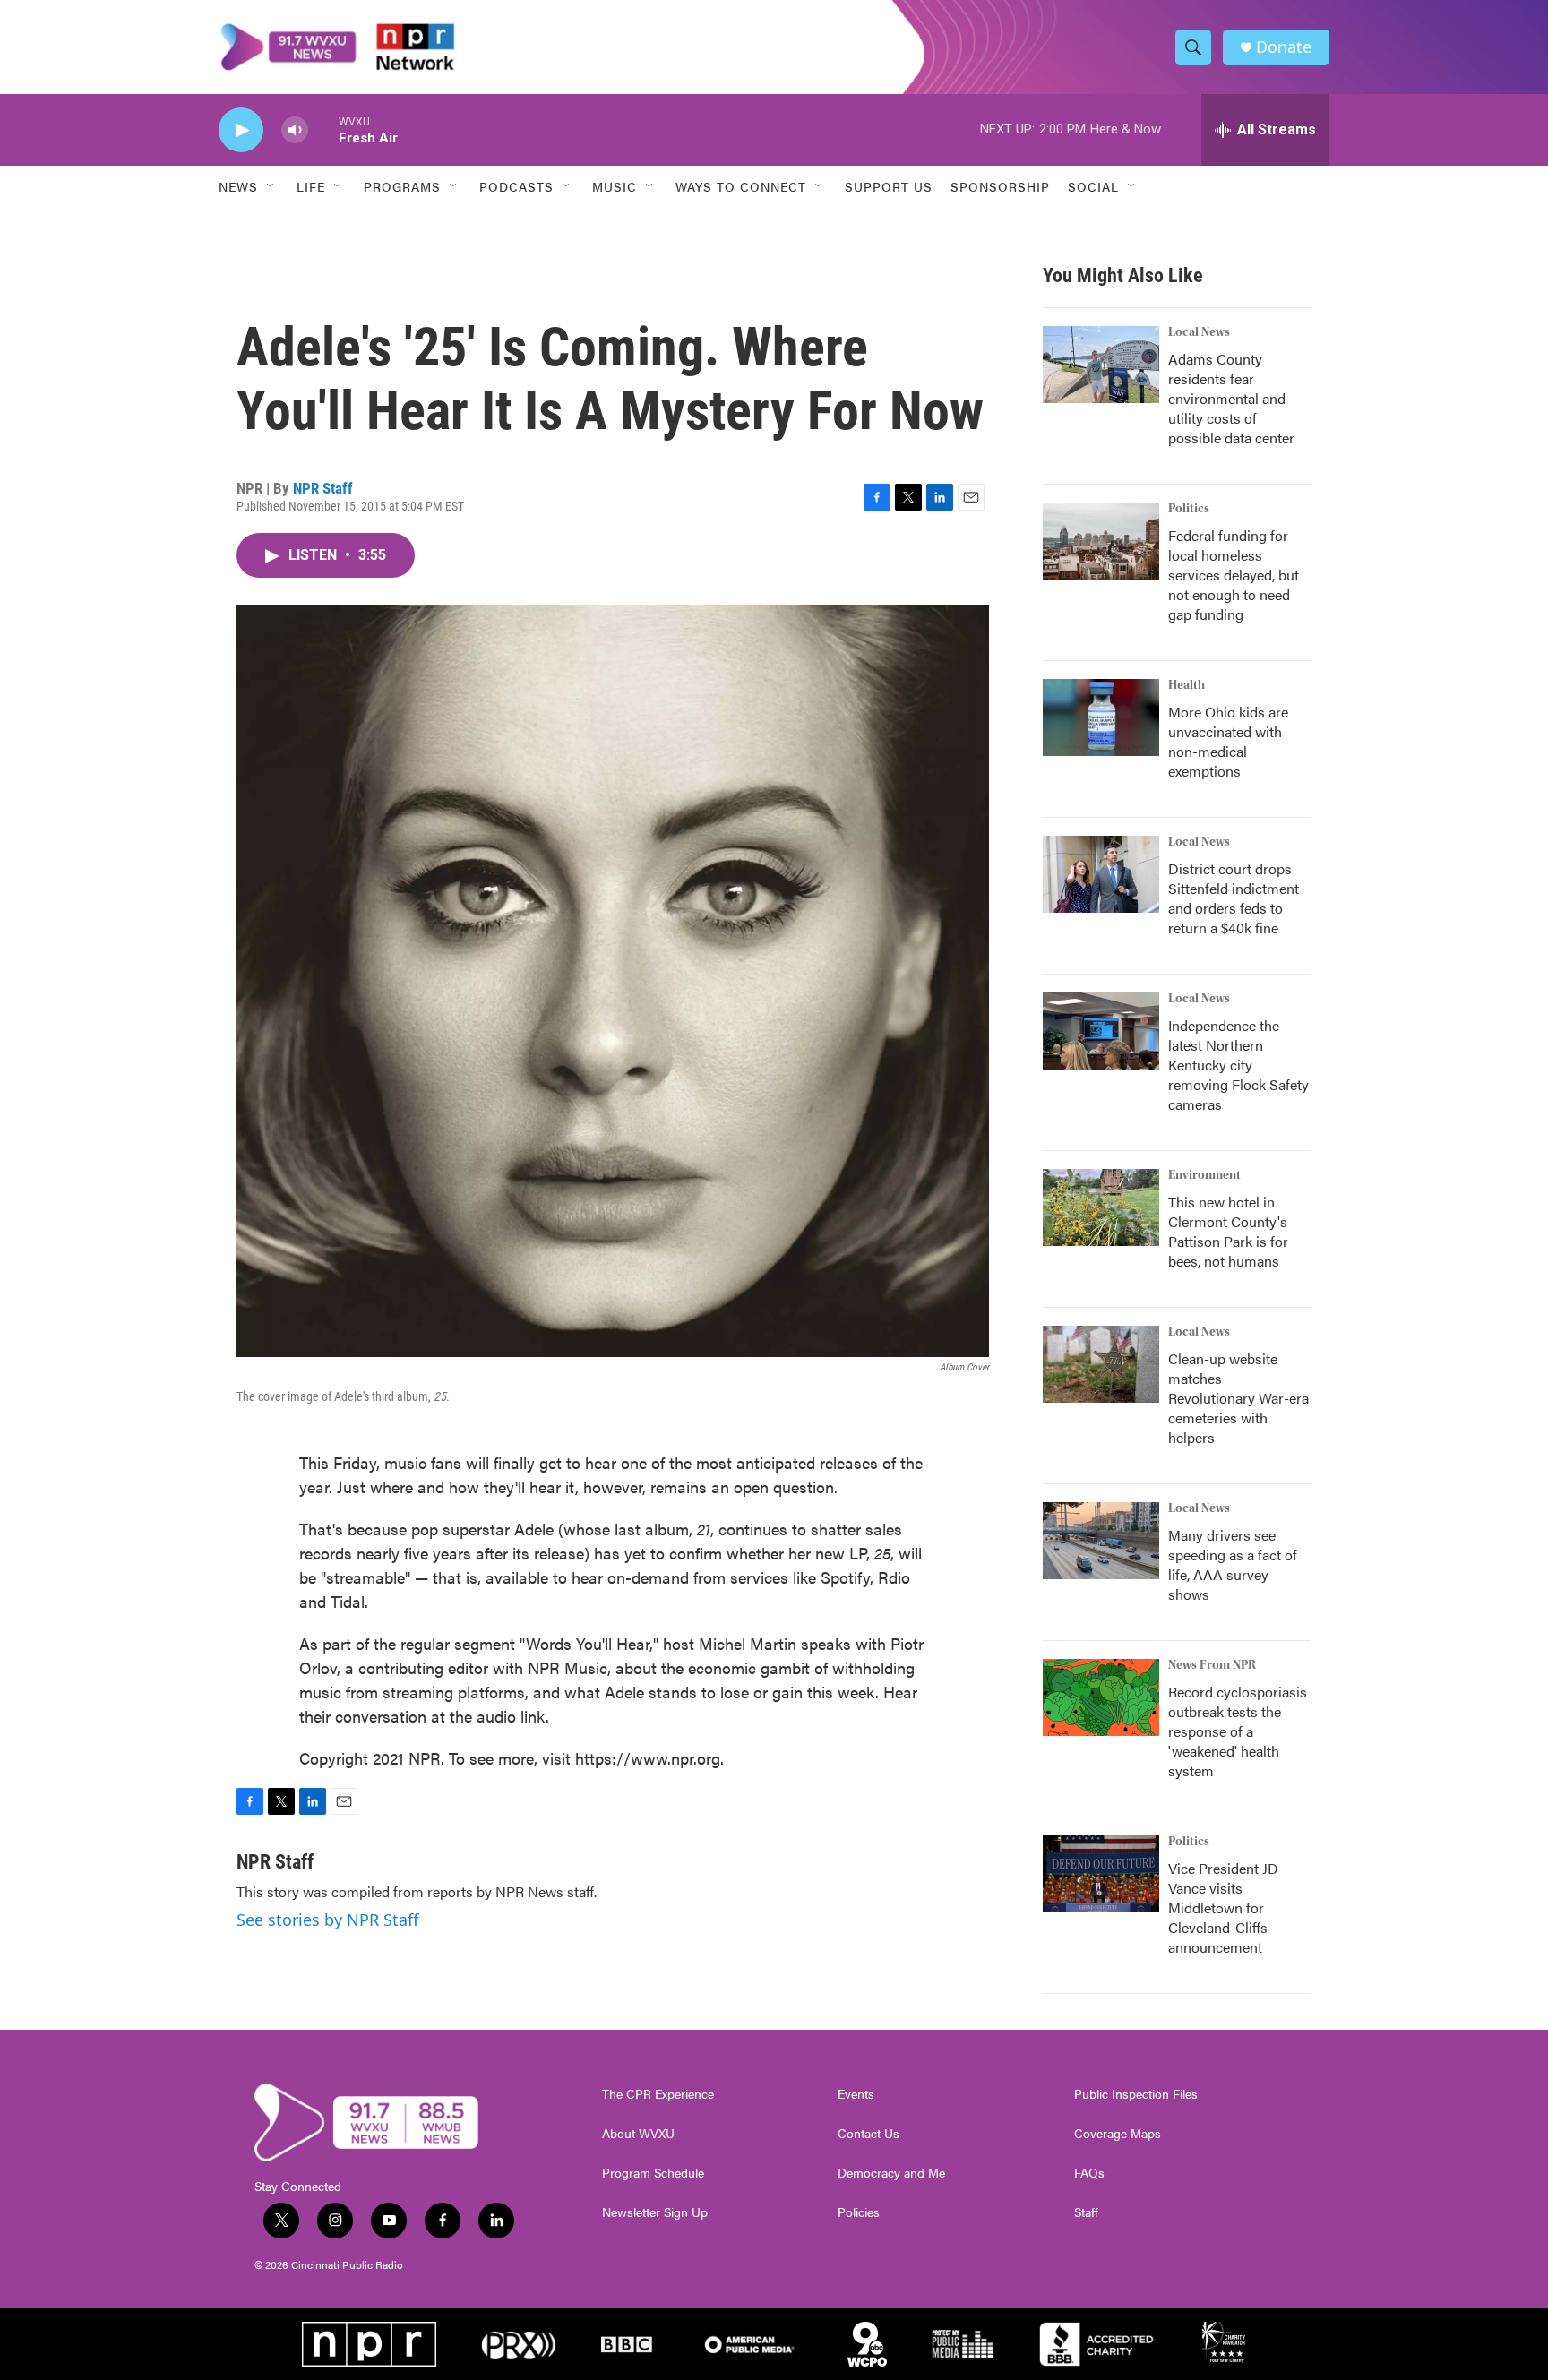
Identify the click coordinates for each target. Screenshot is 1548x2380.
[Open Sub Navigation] (271, 186)
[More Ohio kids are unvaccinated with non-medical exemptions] (1101, 717)
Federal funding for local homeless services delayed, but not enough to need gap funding (1234, 575)
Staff (1086, 2212)
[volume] (295, 130)
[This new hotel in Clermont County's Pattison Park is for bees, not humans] (1101, 1207)
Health (1187, 685)
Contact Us (869, 2134)
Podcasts (516, 186)
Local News (1199, 332)
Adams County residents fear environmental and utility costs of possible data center (1231, 398)
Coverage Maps (1118, 2134)
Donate (1284, 47)
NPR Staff (323, 488)
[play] (241, 130)
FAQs (1089, 2173)
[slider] (323, 129)
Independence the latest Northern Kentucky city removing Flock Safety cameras (1238, 1065)
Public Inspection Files (1136, 2094)
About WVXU (638, 2134)
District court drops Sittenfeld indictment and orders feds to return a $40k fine (1234, 898)
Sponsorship (1000, 186)
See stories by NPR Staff (327, 1920)
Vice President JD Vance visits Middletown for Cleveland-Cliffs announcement (1223, 1907)
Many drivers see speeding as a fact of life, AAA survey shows (1233, 1564)
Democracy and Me (891, 2173)
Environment (1204, 1175)
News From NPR (1212, 1665)
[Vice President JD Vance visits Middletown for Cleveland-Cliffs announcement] (1101, 1874)
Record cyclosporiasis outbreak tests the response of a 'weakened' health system (1238, 1731)
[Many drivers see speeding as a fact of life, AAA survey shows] (1101, 1541)
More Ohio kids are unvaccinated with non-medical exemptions (1228, 741)
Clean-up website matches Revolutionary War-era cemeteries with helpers (1238, 1398)
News (238, 186)
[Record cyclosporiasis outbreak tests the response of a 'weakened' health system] (1101, 1697)
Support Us (889, 186)
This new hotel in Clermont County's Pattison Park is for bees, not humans (1228, 1231)
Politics (1189, 509)
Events (856, 2094)
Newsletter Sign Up (655, 2212)
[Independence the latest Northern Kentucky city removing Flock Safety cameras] (1101, 1031)
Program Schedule (653, 2173)
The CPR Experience (658, 2094)
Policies (859, 2212)
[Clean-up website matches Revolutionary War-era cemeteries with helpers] (1101, 1364)
